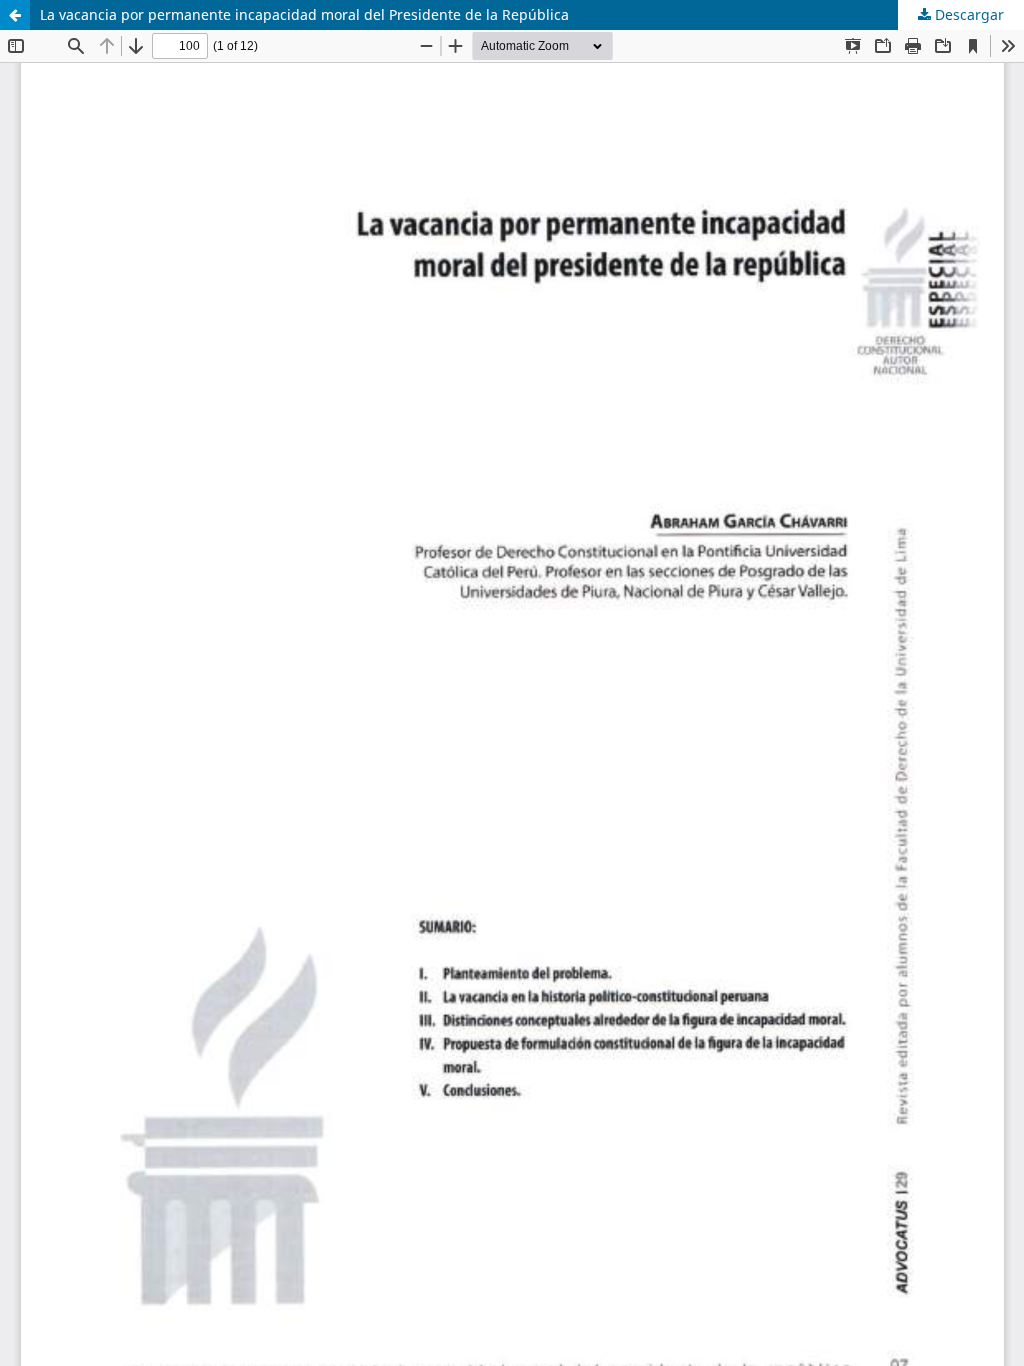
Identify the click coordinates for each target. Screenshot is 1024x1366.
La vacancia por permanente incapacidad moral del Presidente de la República (304, 14)
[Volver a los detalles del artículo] (15, 15)
